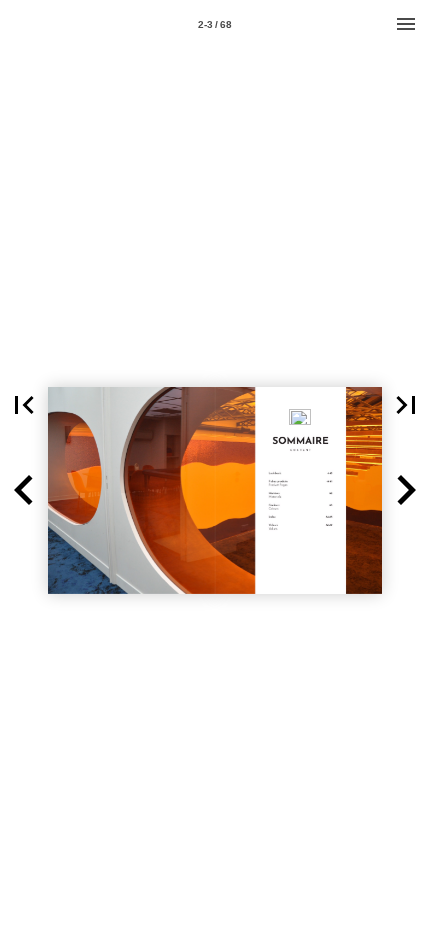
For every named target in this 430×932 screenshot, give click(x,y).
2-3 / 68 (215, 24)
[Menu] (406, 24)
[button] (24, 405)
